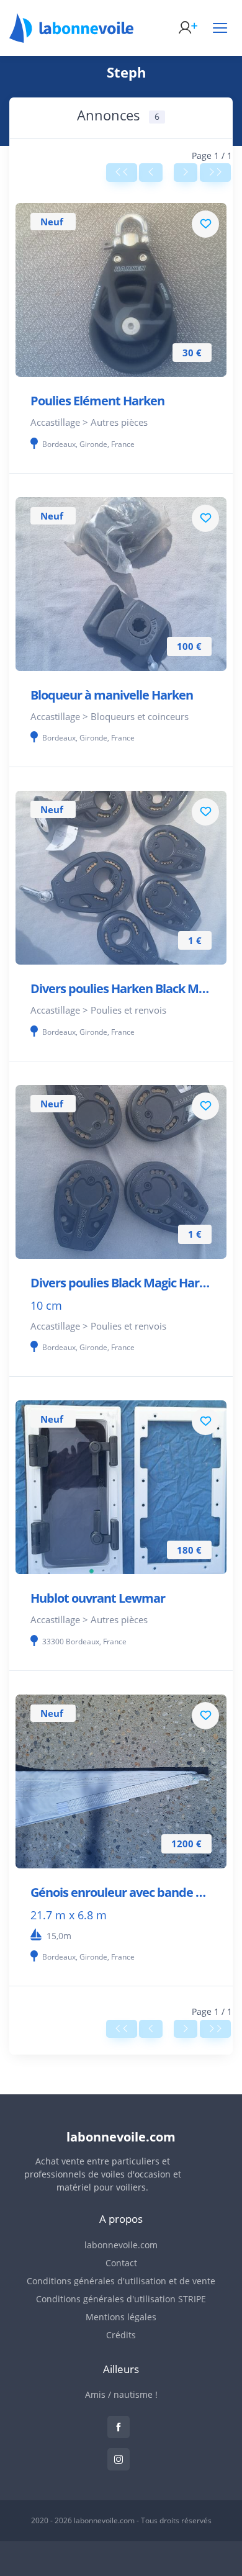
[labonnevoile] (71, 37)
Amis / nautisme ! (121, 2394)
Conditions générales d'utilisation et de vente (121, 2281)
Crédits (121, 2335)
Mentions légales (121, 2317)
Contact (121, 2263)
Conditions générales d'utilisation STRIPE (121, 2299)
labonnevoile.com (121, 2245)
